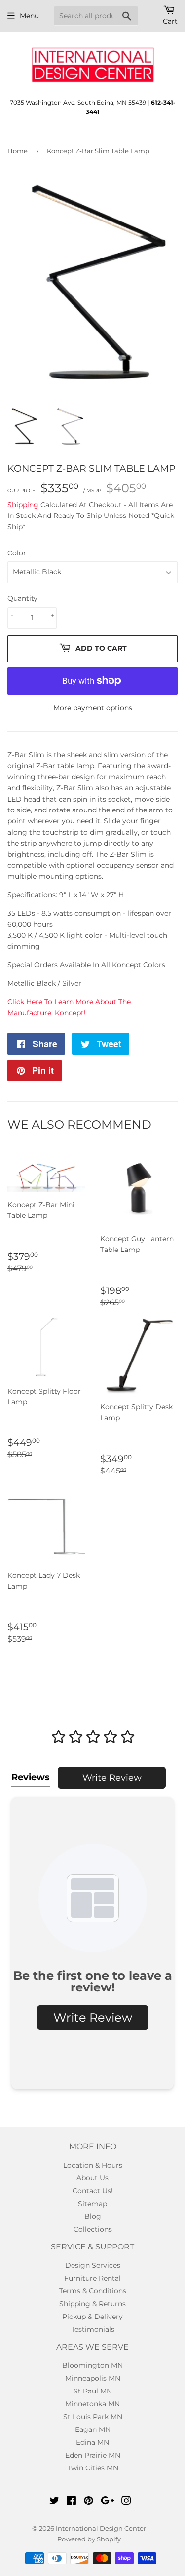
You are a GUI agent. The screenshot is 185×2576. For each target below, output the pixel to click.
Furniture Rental (92, 2278)
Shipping (23, 505)
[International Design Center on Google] (108, 2502)
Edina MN (92, 2442)
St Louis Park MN (93, 2417)
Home (18, 151)
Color (17, 553)
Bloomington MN (92, 2365)
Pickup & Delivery (92, 2317)
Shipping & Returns (92, 2304)
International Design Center (101, 2528)
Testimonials (93, 2329)
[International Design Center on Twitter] (54, 2502)
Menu (29, 16)
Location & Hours (93, 2165)
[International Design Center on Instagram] (126, 2502)
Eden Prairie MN (93, 2455)
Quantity (22, 598)
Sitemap (92, 2204)
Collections (93, 2229)
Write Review (112, 1778)
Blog (93, 2216)
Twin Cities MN (93, 2468)
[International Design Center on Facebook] (71, 2502)
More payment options (93, 708)
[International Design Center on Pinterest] (89, 2502)
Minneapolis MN (93, 2378)
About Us (92, 2178)
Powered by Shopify (89, 2539)
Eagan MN (93, 2429)
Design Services (93, 2265)
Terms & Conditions (93, 2291)
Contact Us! (93, 2191)
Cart (170, 21)
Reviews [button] (31, 1777)
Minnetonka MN (92, 2404)
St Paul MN (93, 2391)
